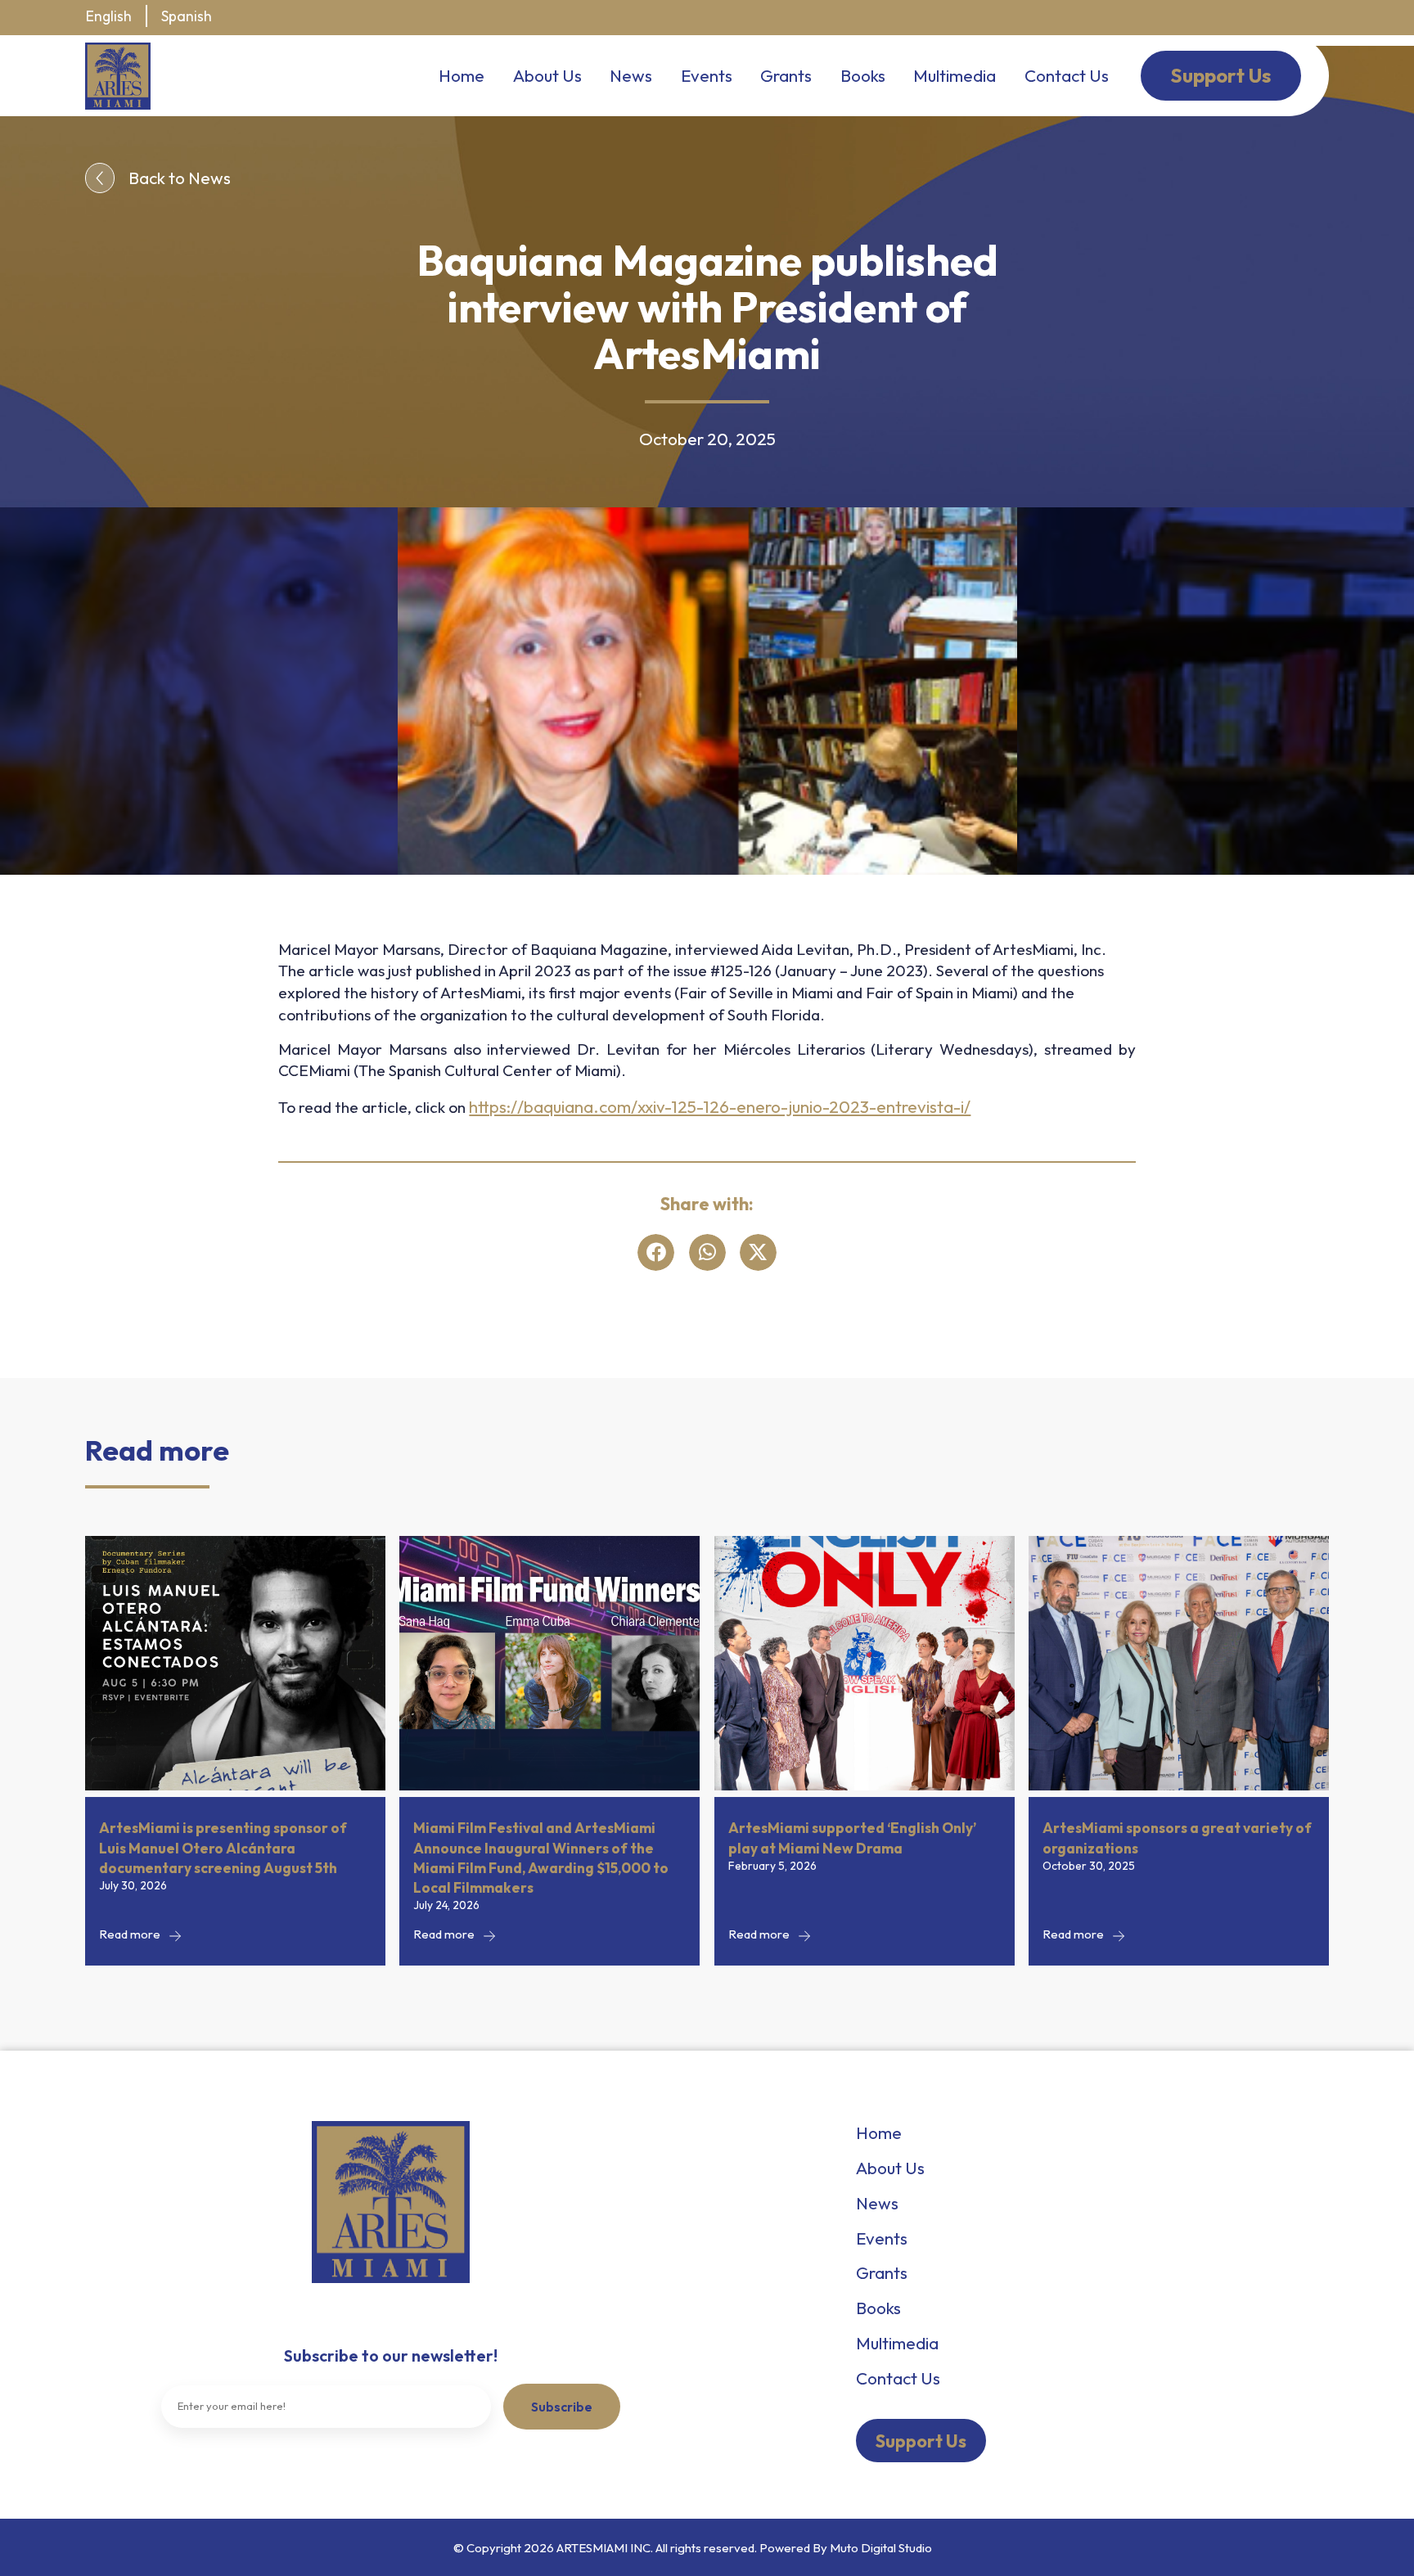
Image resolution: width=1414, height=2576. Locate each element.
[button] (656, 1252)
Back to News (180, 178)
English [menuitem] (109, 16)
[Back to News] (100, 178)
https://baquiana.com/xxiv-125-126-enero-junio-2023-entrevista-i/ (720, 1106)
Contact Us (1067, 75)
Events (707, 75)
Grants (786, 75)
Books (863, 75)
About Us (547, 75)
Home (462, 75)
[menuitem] (109, 17)
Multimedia (955, 75)
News (631, 75)
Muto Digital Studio (881, 2548)
